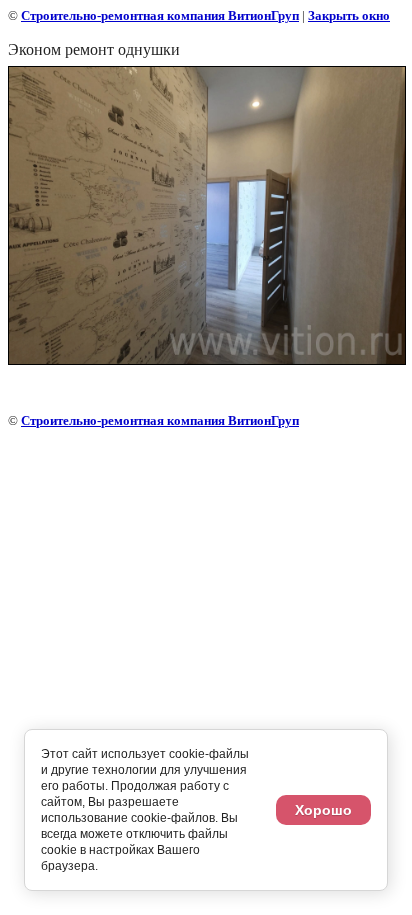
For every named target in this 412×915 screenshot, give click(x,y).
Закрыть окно (349, 15)
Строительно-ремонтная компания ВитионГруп (160, 15)
